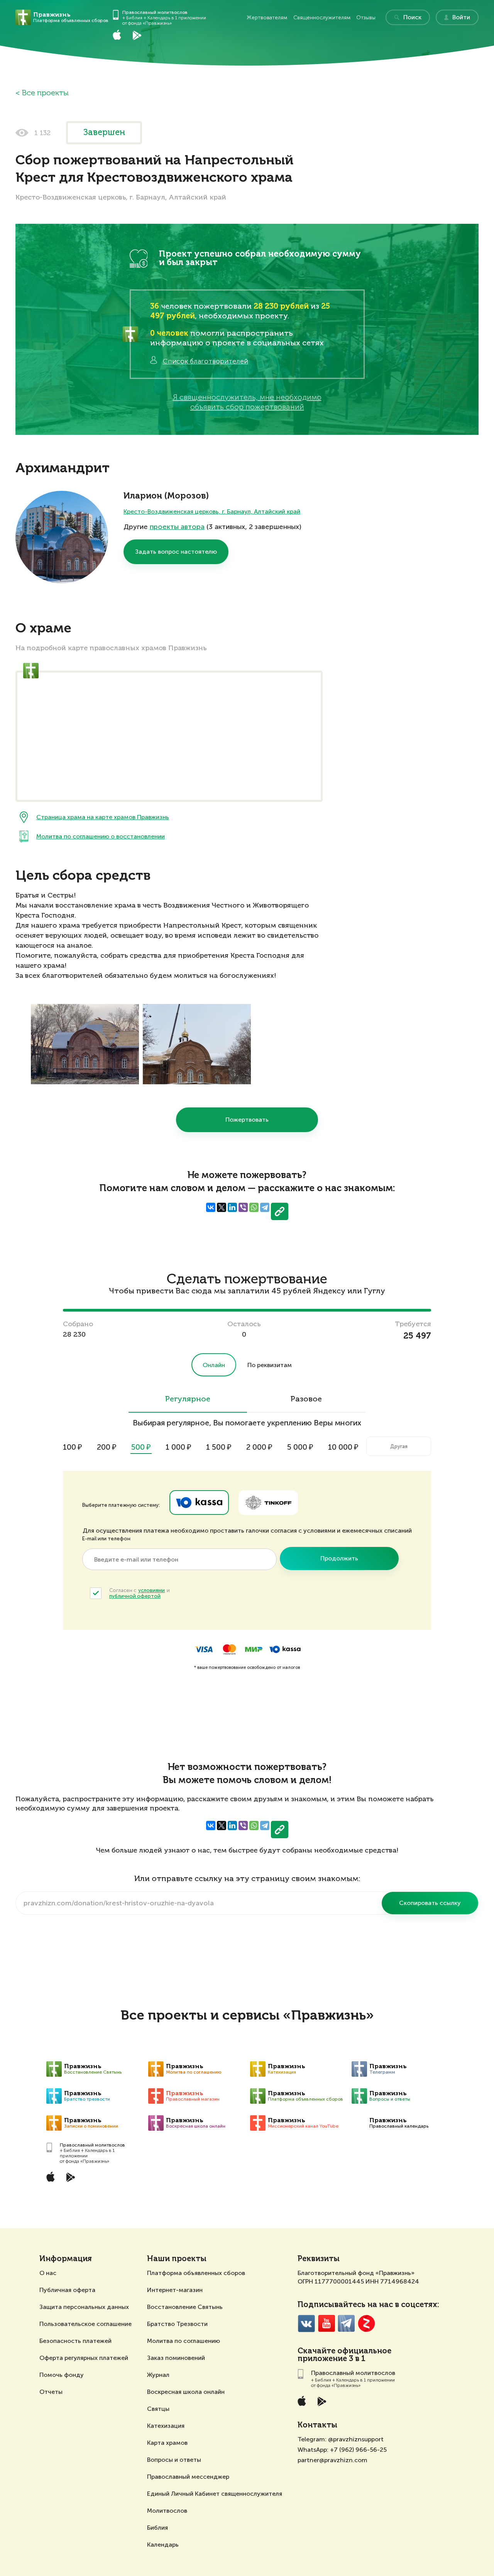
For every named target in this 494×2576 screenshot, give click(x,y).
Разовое (306, 1400)
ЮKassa (285, 1649)
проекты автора (177, 527)
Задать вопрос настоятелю (176, 552)
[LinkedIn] (232, 1207)
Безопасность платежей (75, 2341)
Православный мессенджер (188, 2477)
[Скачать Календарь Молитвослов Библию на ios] (123, 35)
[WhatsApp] (254, 1207)
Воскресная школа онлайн (186, 2392)
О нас (48, 2273)
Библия (157, 2528)
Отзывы (366, 18)
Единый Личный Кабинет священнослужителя (215, 2494)
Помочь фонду (62, 2375)
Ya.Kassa (199, 1503)
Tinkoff (268, 1503)
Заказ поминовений (176, 2358)
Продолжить (339, 1558)
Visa (204, 1649)
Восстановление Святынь (185, 2307)
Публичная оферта (67, 2290)
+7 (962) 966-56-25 (358, 2450)
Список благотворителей (206, 361)
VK (306, 2323)
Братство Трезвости (177, 2324)
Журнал (158, 2375)
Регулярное (188, 1400)
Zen (366, 2323)
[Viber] (243, 1207)
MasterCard (229, 1649)
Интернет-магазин (175, 2290)
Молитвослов (167, 2511)
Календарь (163, 2545)
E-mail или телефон (106, 1539)
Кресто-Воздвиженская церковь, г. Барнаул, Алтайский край (212, 511)
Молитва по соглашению (184, 2341)
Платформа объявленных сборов (196, 2273)
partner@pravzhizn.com (332, 2460)
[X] (222, 1207)
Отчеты (51, 2392)
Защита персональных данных (84, 2307)
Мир (254, 1649)
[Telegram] (265, 1207)
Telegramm (346, 2323)
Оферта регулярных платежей (84, 2358)
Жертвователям (267, 18)
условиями (151, 1590)
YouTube (326, 2323)
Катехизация (166, 2426)
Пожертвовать (247, 1120)
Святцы (158, 2409)
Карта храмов (167, 2443)
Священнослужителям (322, 18)
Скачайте (316, 2351)
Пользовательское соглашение (85, 2324)
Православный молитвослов (155, 12)
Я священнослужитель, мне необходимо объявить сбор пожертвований (247, 402)
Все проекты (45, 93)
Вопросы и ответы (174, 2460)
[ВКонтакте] (211, 1207)
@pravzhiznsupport (356, 2439)
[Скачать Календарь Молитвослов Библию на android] (143, 35)
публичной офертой (135, 1596)
